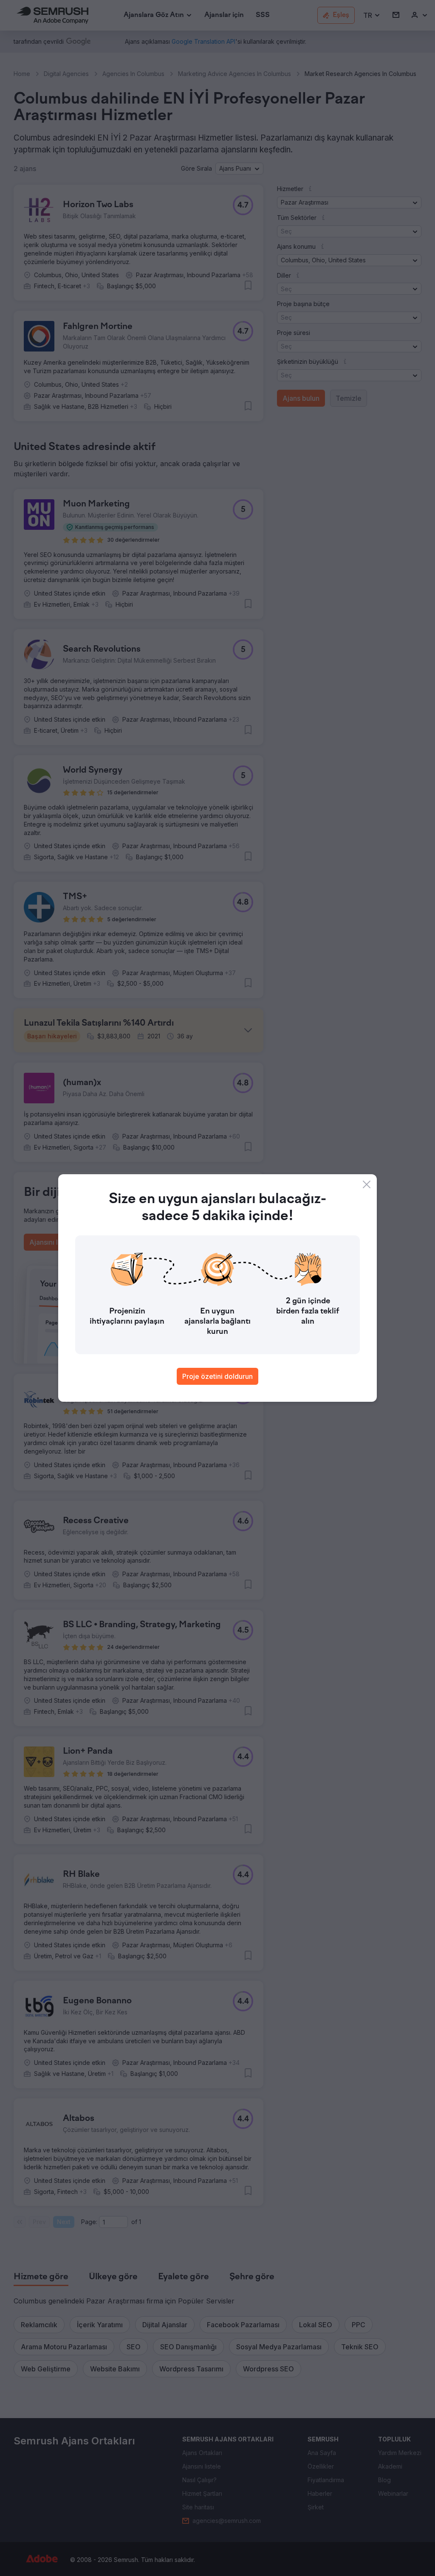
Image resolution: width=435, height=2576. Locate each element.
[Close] (367, 1184)
